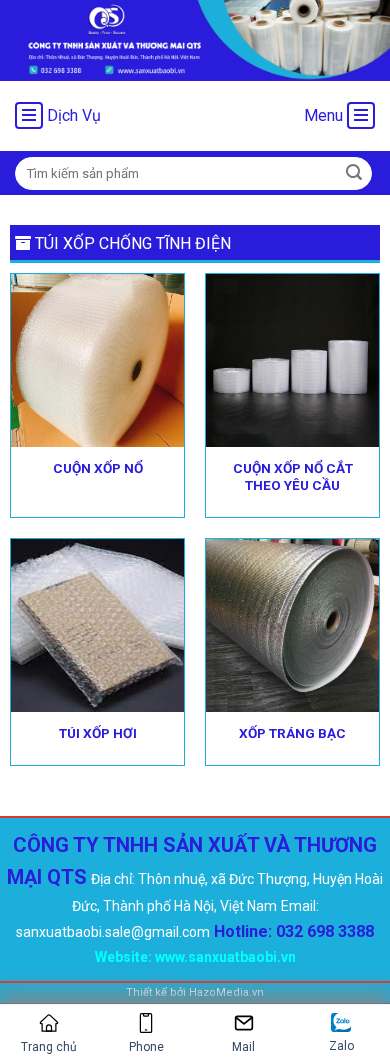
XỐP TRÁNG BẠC (292, 733)
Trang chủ (49, 1047)
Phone (146, 1047)
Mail (243, 1047)
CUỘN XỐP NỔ (98, 468)
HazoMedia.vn (226, 992)
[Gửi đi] (354, 173)
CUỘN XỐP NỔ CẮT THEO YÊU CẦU (293, 477)
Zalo (341, 1046)
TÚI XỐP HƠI (98, 733)
